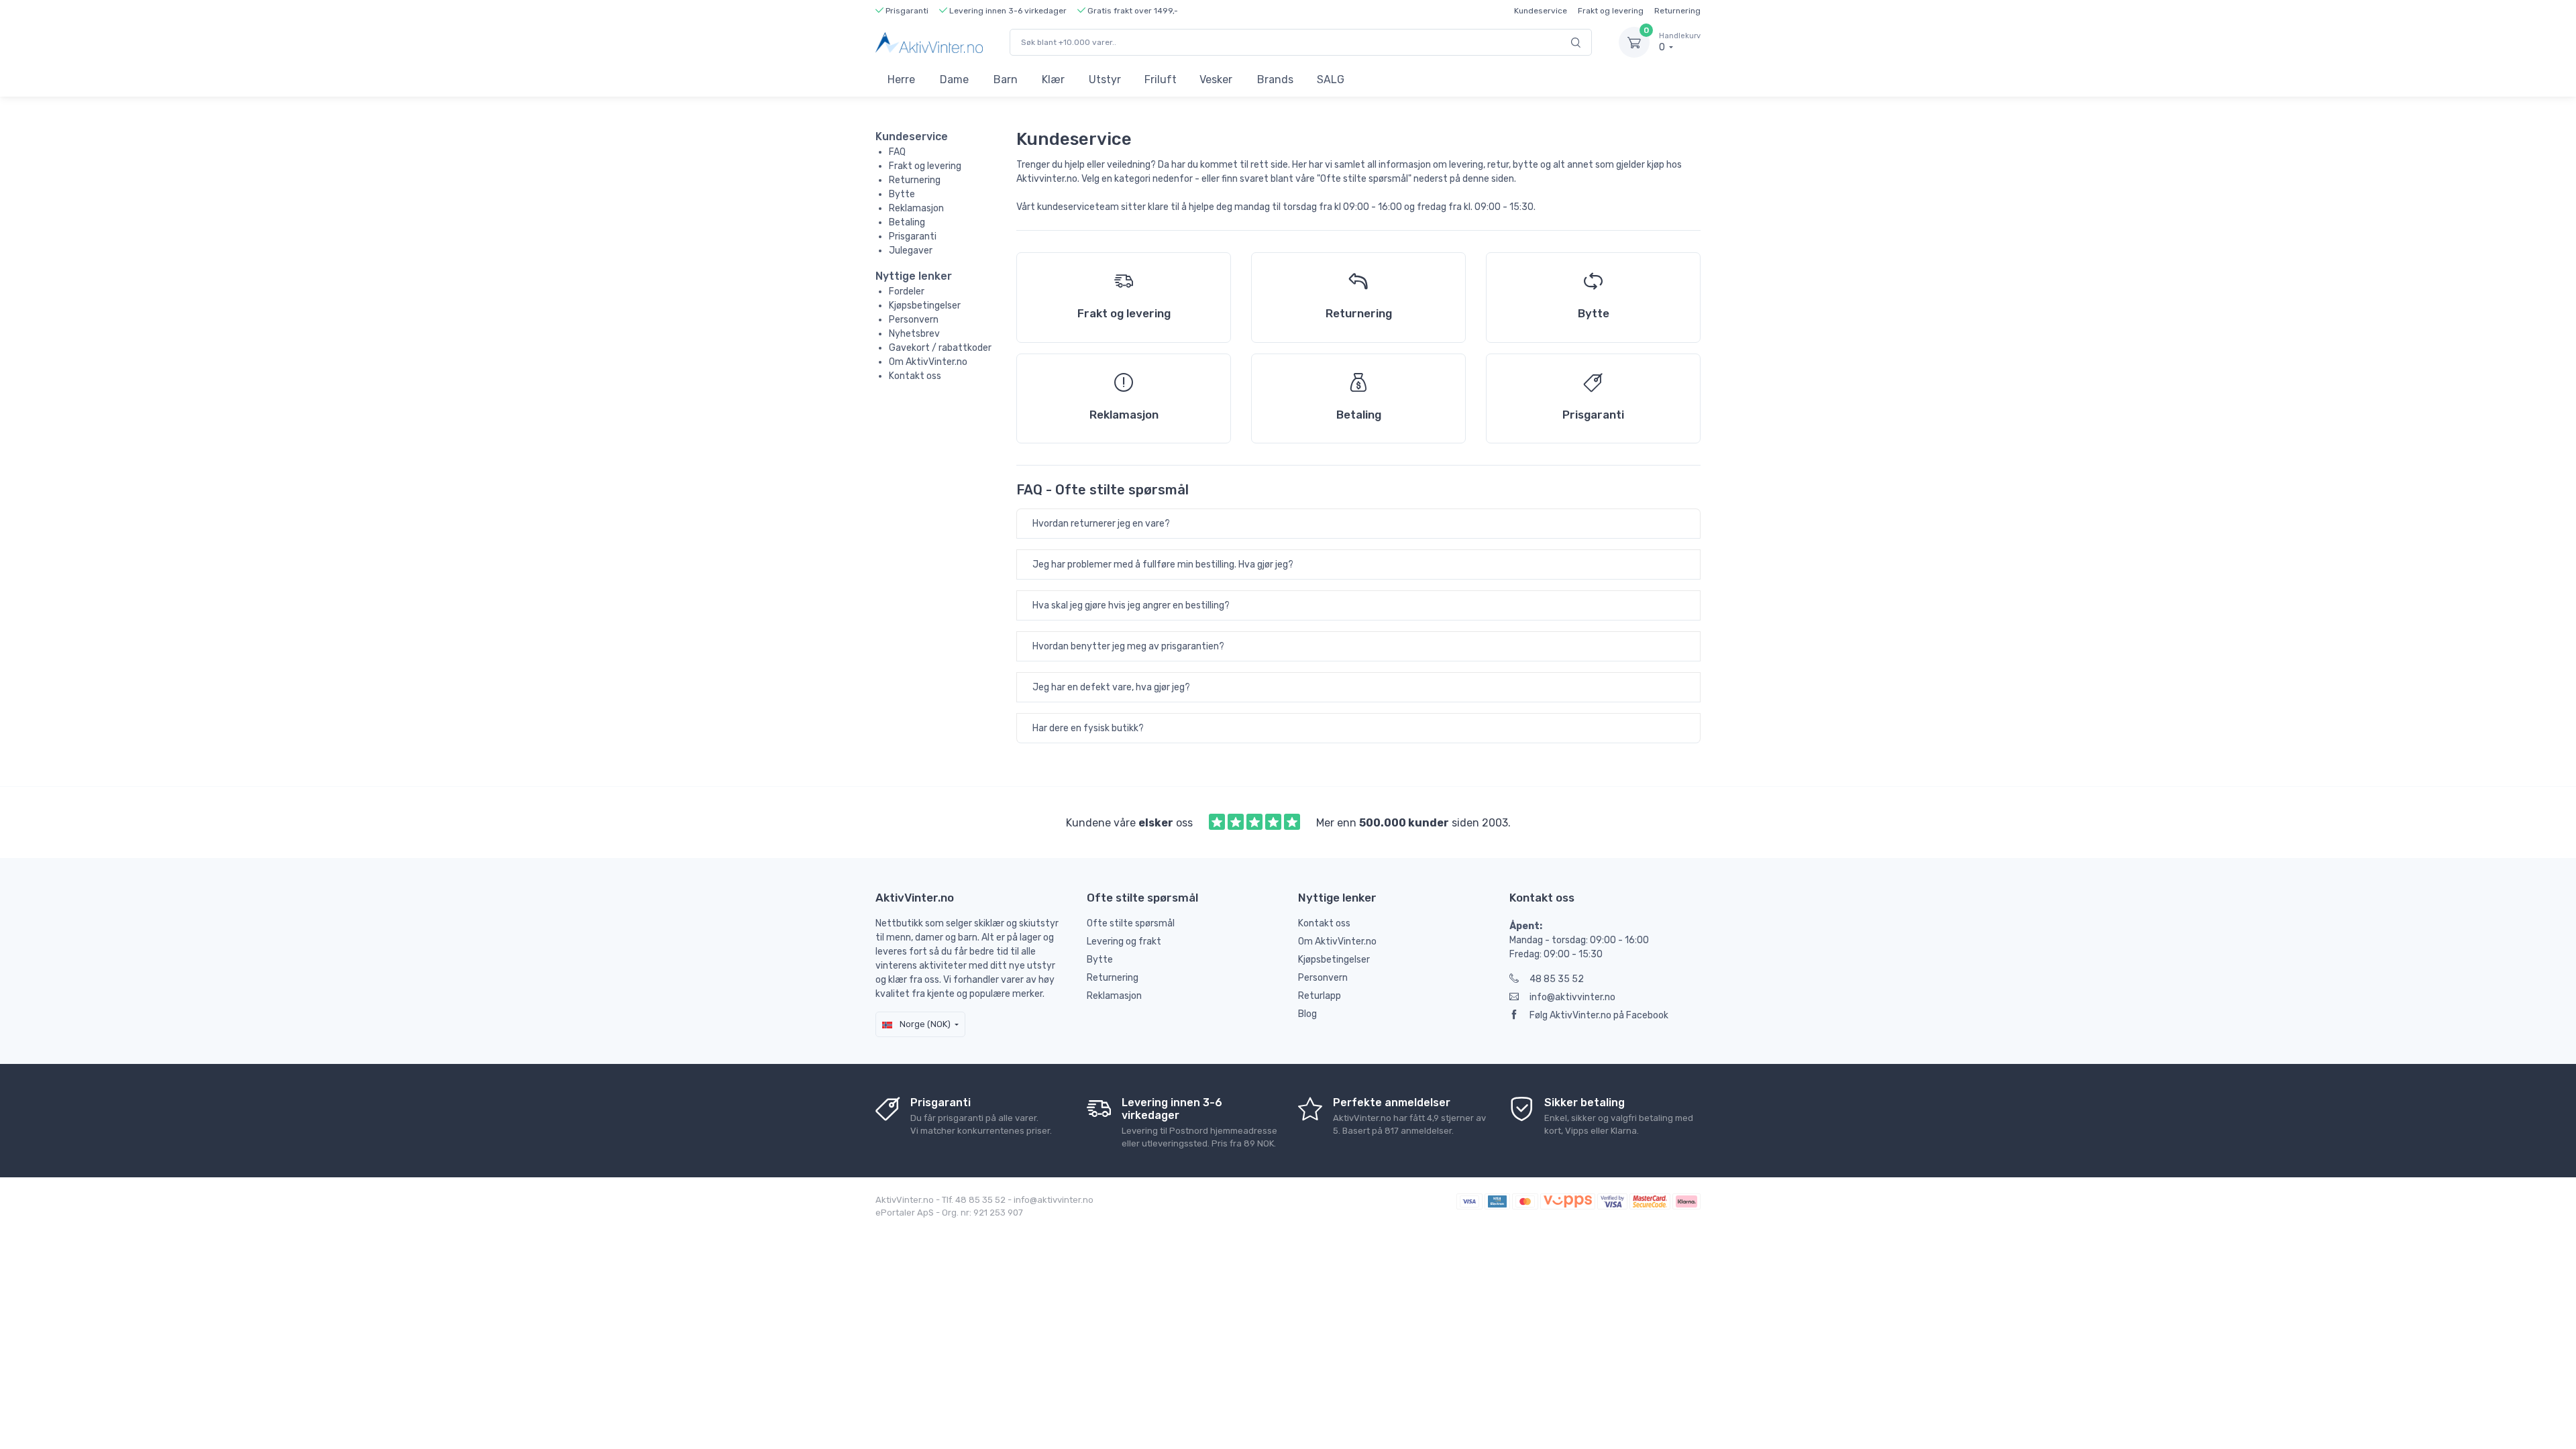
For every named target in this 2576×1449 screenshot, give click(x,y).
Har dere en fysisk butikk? (1088, 728)
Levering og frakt (1124, 942)
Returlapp (1320, 996)
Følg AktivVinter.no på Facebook (1599, 1015)
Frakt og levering (1611, 11)
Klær (1053, 79)
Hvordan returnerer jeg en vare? (1101, 524)
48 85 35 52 (1557, 979)
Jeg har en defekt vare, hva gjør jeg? (1111, 687)
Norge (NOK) (924, 1024)
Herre (901, 79)
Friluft (1161, 79)
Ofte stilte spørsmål (1131, 923)
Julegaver (911, 251)
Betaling (907, 222)
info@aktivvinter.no (1572, 997)
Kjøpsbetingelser (925, 306)
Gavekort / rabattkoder (940, 348)
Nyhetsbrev (914, 334)
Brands (1275, 79)
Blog (1307, 1014)
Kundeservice (1541, 11)
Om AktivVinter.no (928, 362)
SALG (1331, 79)
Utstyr (1105, 79)
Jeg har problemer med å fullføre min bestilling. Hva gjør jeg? (1163, 565)
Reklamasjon (916, 208)
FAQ (897, 152)
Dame (954, 79)
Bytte (902, 194)
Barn (1006, 79)
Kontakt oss (915, 376)
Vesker (1216, 79)
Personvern (914, 320)
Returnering (1677, 11)
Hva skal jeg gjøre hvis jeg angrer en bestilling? (1131, 605)
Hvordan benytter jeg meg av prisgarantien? (1128, 646)
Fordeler (907, 291)
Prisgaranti (913, 236)
